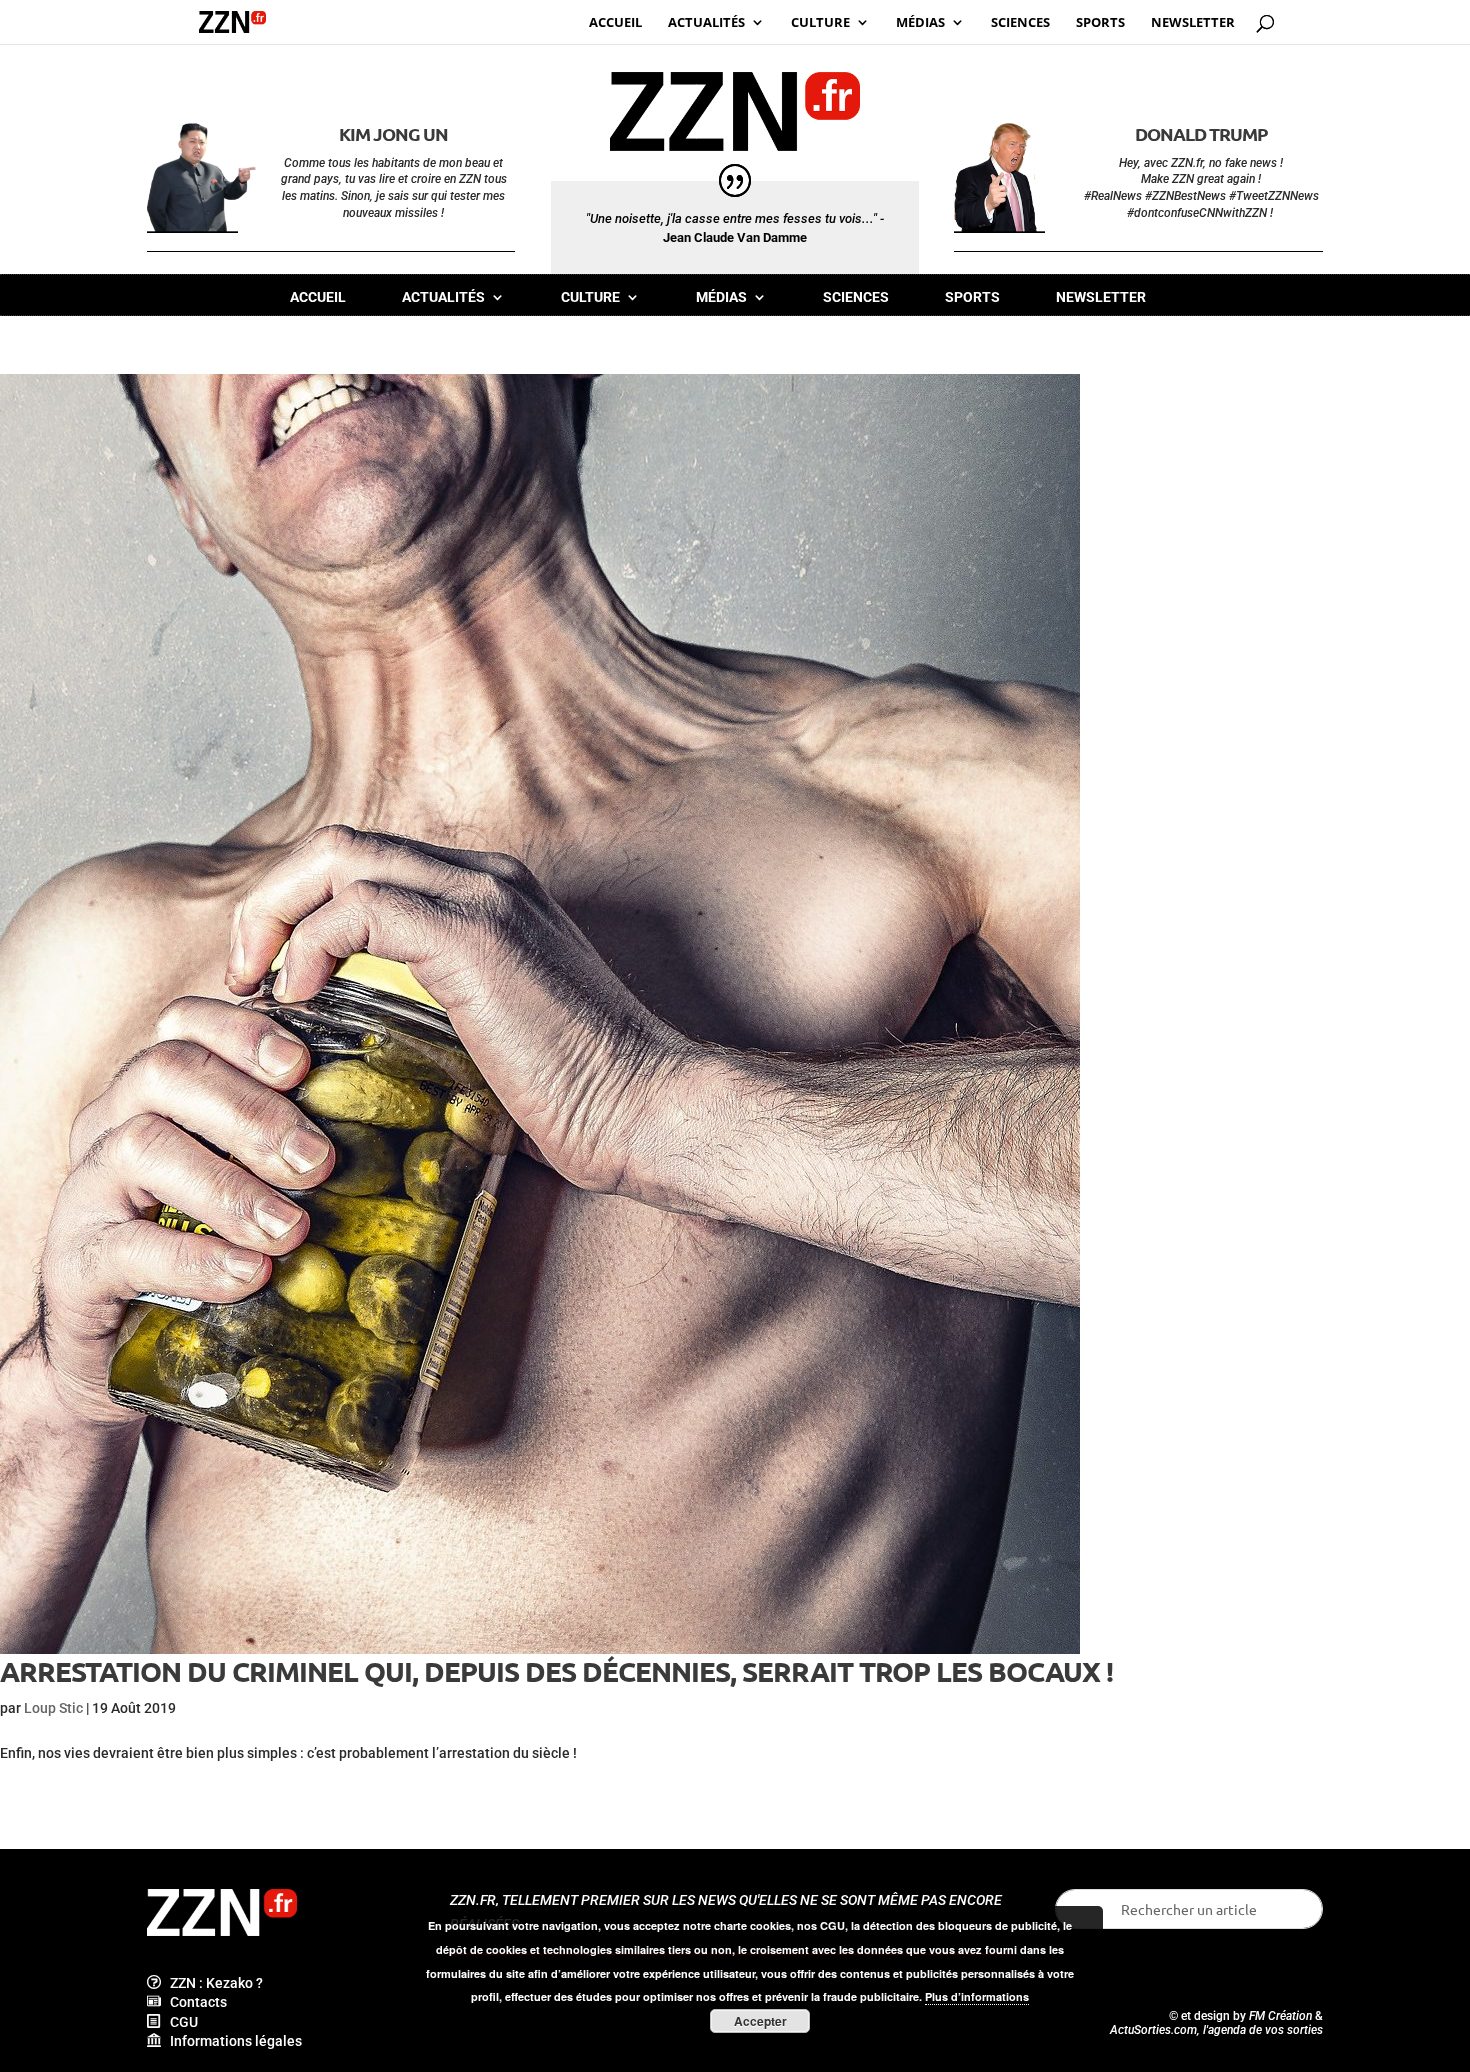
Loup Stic (53, 1708)
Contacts (194, 2002)
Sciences (856, 297)
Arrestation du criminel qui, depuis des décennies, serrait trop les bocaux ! (556, 1670)
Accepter (760, 2021)
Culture (590, 297)
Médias (721, 297)
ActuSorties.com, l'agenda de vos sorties (1216, 2030)
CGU (179, 2022)
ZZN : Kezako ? (212, 1983)
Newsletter (1101, 297)
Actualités (443, 297)
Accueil (318, 297)
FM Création (1280, 2016)
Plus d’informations (977, 1996)
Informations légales (231, 2041)
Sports (972, 297)
